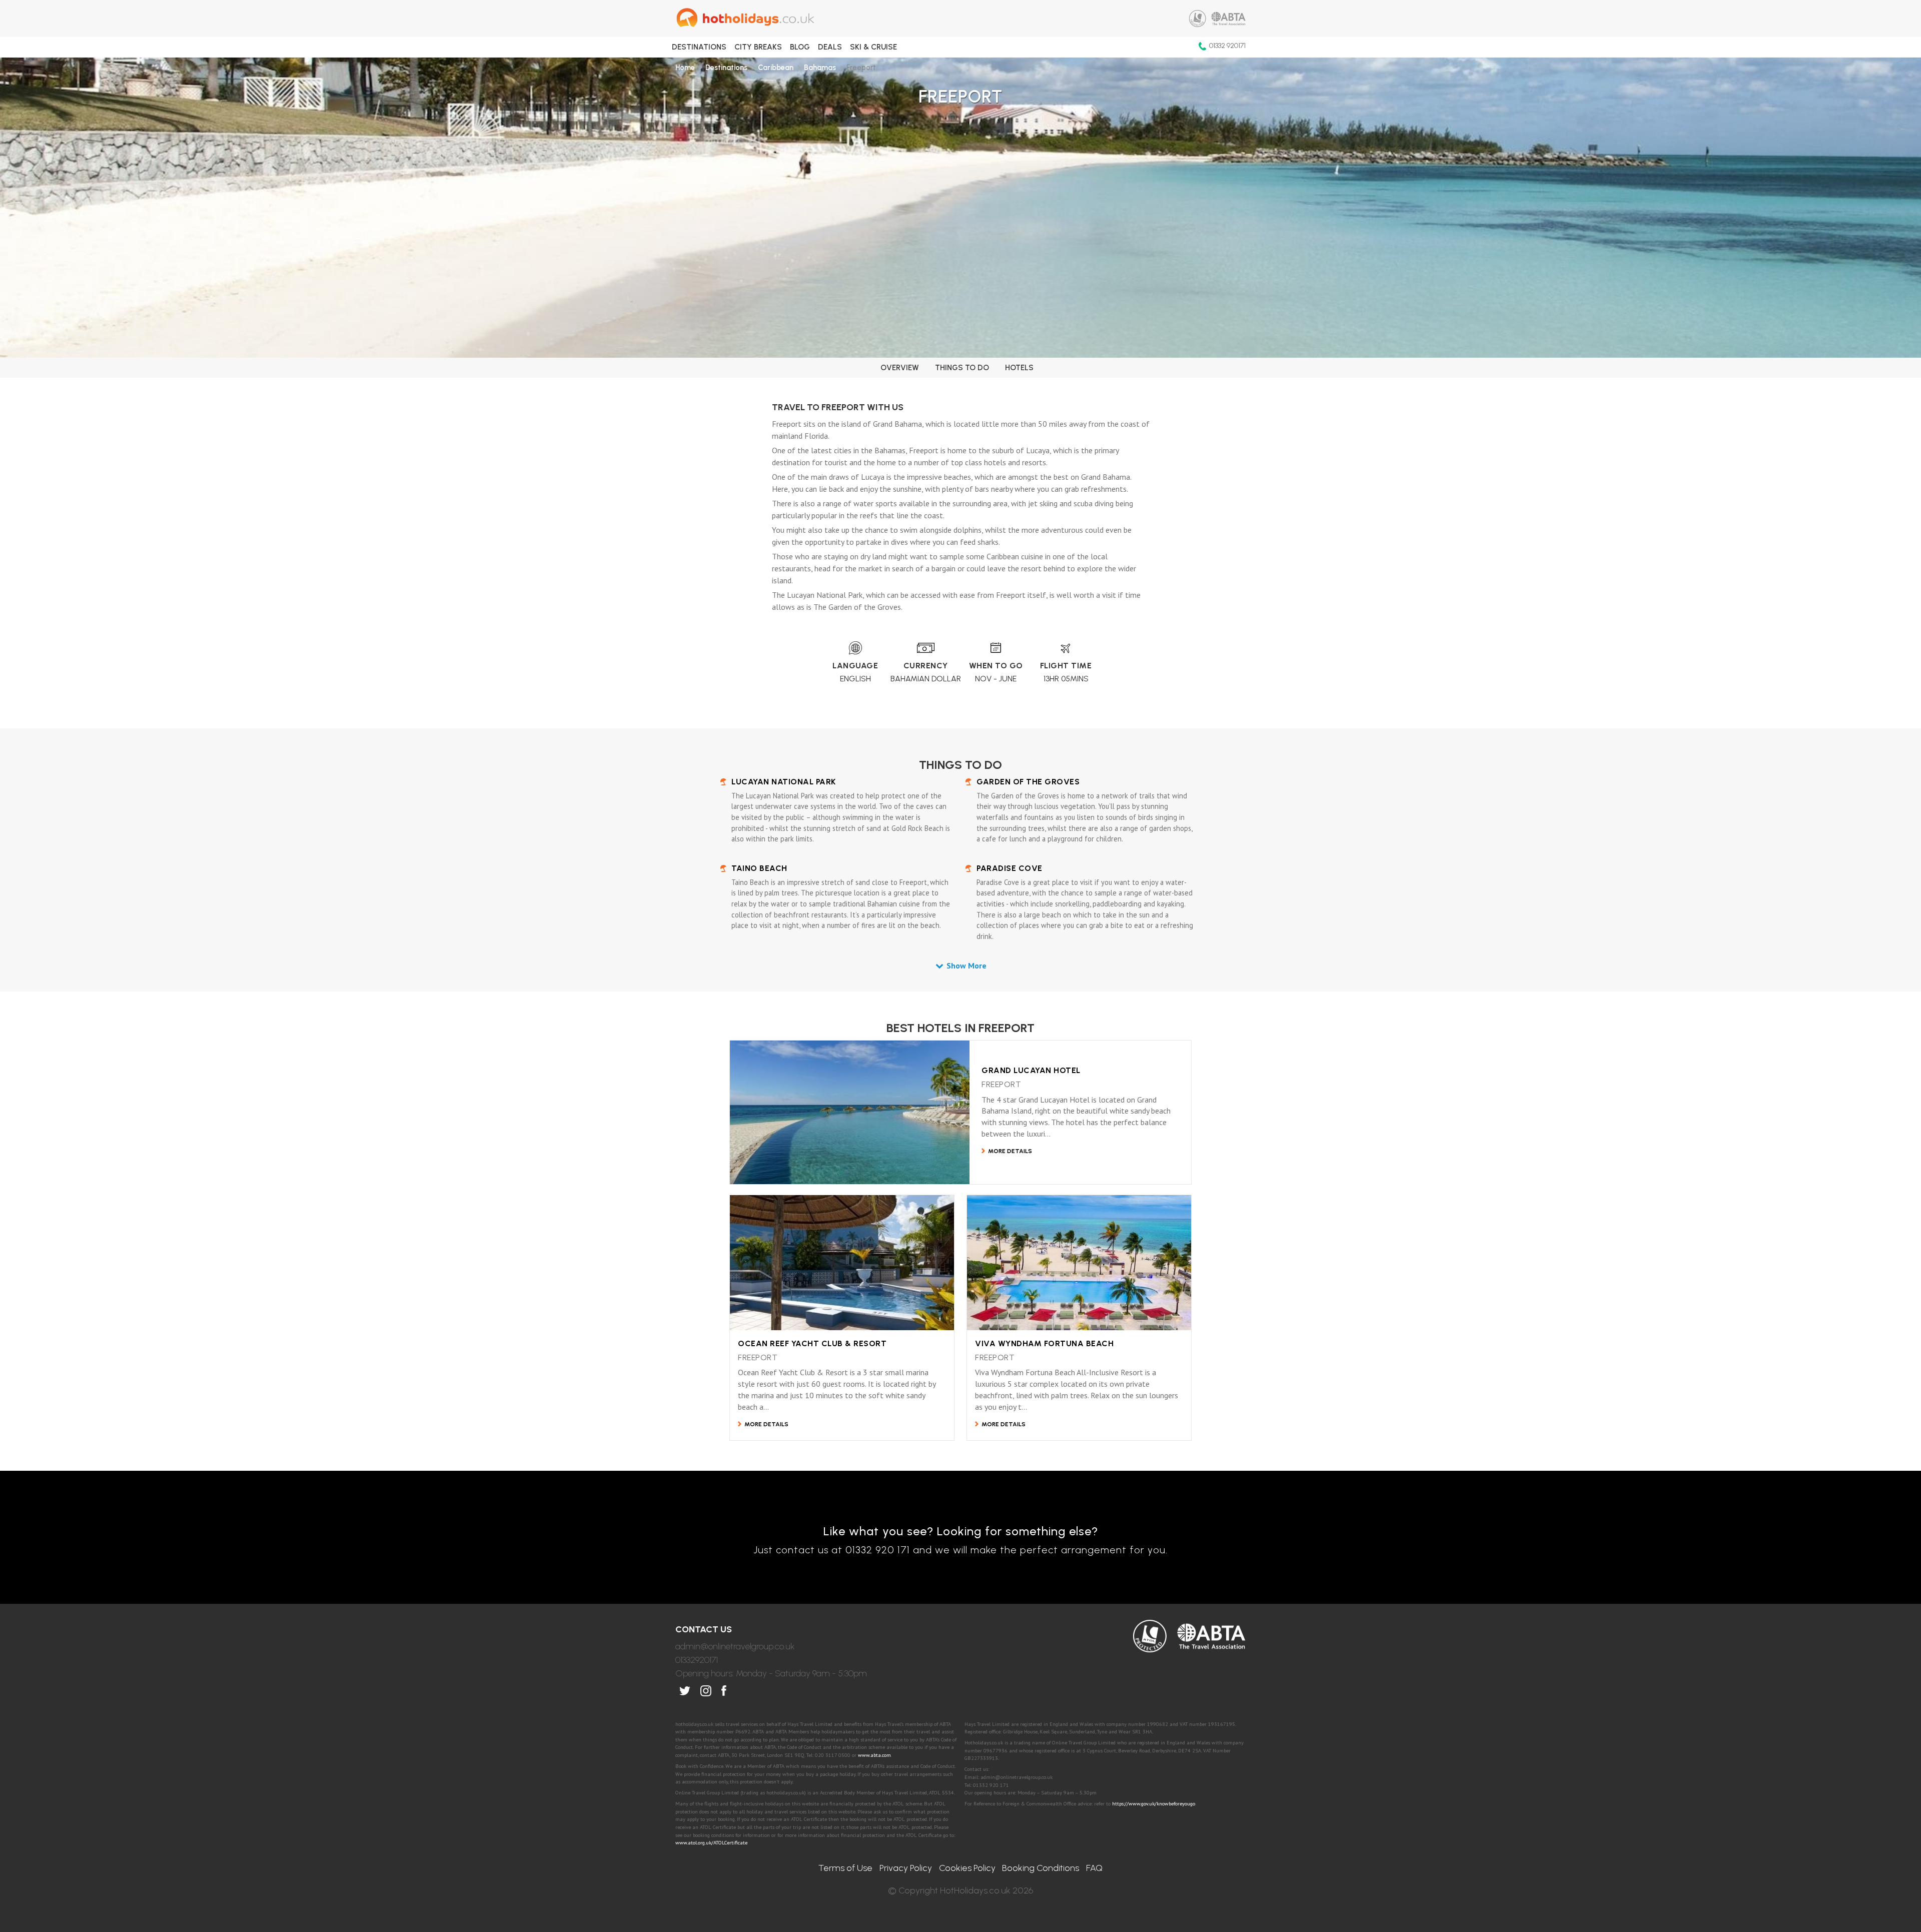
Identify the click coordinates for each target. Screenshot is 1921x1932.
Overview (900, 368)
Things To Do (962, 368)
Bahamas (820, 68)
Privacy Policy (906, 1868)
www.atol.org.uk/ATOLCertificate (711, 1842)
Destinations (699, 47)
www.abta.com (874, 1755)
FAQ (1094, 1868)
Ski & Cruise (873, 47)
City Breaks (758, 47)
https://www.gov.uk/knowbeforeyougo (1154, 1803)
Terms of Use (845, 1868)
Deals (830, 47)
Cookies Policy (967, 1868)
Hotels (1019, 368)
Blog (800, 47)
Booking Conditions (1041, 1868)
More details (1010, 1151)
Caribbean (776, 68)
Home (685, 68)
